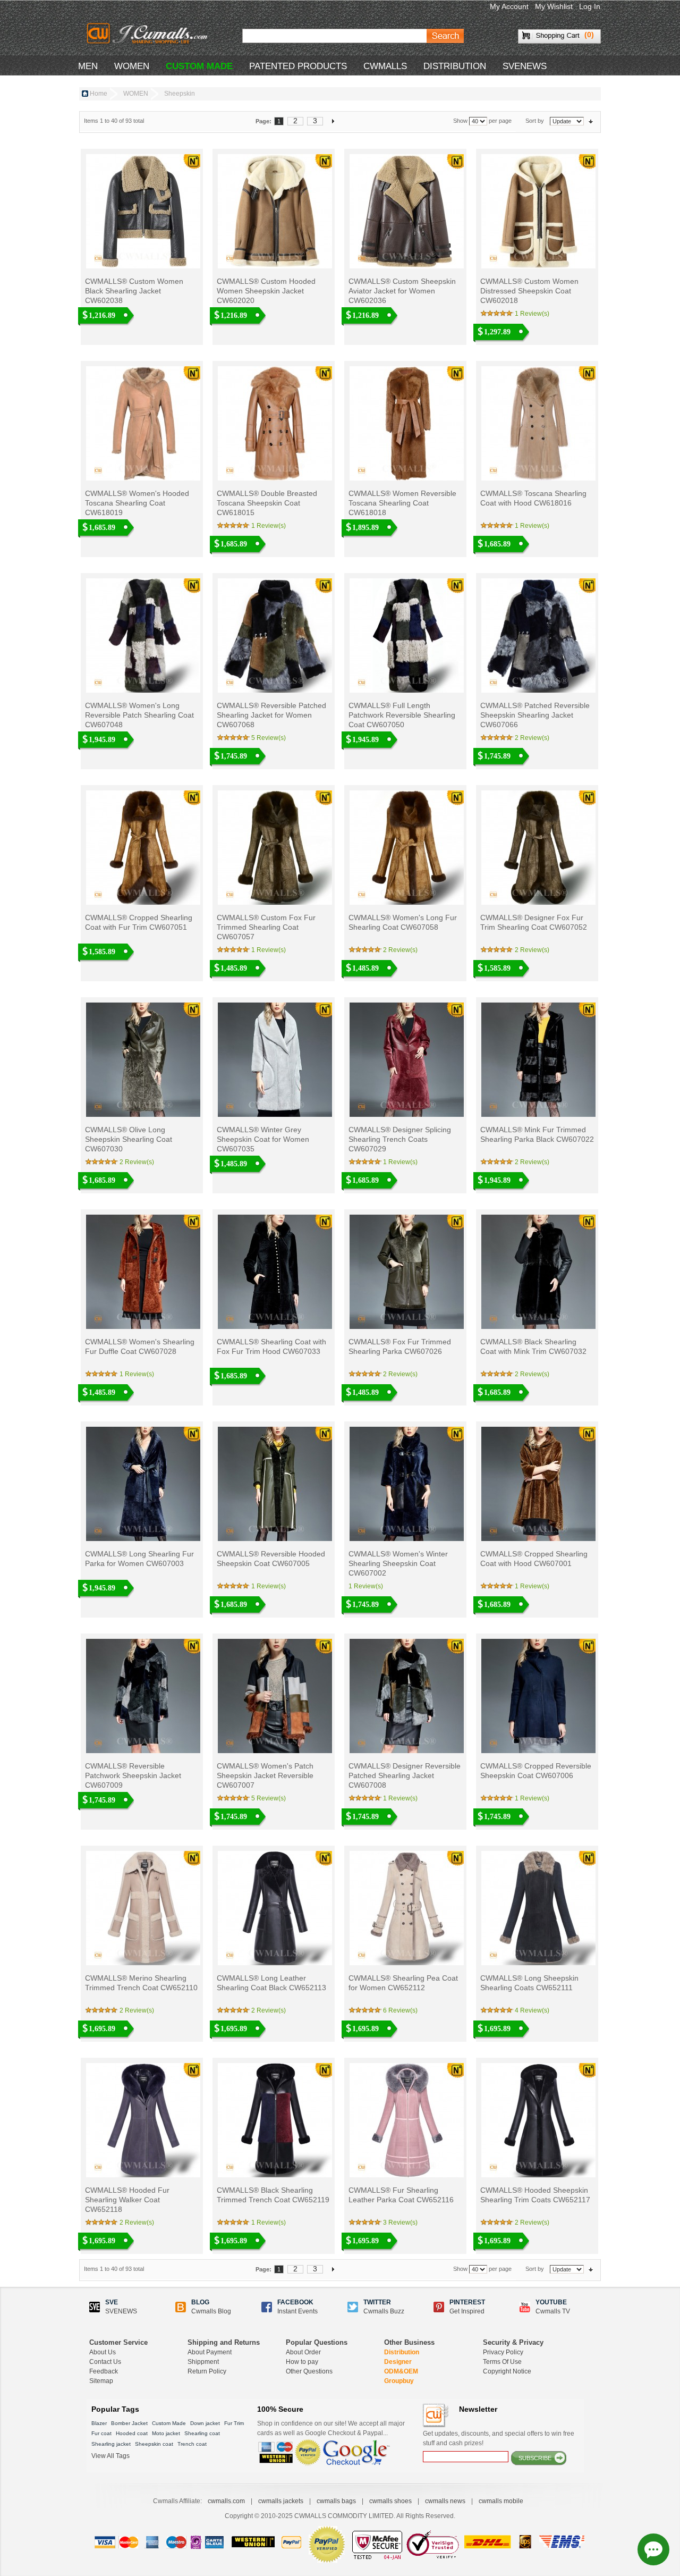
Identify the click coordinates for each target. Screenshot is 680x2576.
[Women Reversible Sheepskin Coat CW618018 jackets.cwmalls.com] (406, 423)
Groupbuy (399, 2381)
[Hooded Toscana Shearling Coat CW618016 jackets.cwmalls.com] (537, 423)
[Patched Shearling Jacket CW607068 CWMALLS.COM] (274, 635)
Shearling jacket (111, 2444)
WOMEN (132, 66)
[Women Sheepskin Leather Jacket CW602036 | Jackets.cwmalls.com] (406, 211)
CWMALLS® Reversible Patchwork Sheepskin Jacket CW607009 (133, 1775)
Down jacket (205, 2423)
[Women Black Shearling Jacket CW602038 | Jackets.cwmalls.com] (142, 211)
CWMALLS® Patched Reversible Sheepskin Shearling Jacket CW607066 (535, 715)
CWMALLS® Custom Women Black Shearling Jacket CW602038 (134, 291)
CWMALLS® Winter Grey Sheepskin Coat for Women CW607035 (263, 1139)
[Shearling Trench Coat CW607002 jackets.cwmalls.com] (406, 1484)
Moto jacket (166, 2433)
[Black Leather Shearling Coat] (274, 1908)
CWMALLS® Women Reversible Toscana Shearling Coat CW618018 (402, 503)
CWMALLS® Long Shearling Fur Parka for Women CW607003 (139, 1559)
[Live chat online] (653, 2549)
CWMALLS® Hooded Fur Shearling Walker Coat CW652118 (127, 2200)
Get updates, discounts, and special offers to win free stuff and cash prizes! (499, 2438)
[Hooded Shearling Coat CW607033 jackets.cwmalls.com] (274, 1272)
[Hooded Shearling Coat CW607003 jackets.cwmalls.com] (142, 1484)
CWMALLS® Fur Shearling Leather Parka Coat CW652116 (401, 2195)
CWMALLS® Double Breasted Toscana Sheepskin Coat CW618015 (267, 503)
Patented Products (298, 66)
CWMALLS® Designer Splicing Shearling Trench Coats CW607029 (400, 1139)
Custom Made (169, 2423)
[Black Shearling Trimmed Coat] (274, 2120)
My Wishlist (554, 6)
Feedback (104, 2371)
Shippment (203, 2362)
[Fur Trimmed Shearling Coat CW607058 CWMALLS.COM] (406, 848)
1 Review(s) (532, 314)
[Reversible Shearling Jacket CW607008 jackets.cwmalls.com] (406, 1696)
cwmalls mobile (501, 2501)
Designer (398, 2362)
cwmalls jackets (281, 2501)
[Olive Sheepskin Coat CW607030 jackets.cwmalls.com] (142, 1060)
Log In (590, 6)
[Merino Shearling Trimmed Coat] (142, 1908)
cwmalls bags (336, 2501)
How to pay (302, 2362)
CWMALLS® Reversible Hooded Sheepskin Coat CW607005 (271, 1559)
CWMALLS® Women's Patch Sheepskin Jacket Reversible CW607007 (265, 1775)
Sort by (535, 121)
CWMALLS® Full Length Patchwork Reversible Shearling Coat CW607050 (402, 715)
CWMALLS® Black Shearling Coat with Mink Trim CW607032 (533, 1346)
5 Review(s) (269, 738)
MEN (88, 66)
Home (99, 94)
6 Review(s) (400, 2010)
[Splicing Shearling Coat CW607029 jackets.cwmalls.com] (406, 1060)
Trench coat (192, 2444)
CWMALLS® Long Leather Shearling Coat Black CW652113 (271, 1983)
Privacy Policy (503, 2352)
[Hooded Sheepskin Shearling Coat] (537, 2120)
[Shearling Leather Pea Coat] (406, 1908)
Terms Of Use (502, 2362)
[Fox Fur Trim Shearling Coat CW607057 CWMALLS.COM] (274, 848)
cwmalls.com (226, 2501)
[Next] (333, 121)
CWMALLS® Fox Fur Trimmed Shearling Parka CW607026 (400, 1346)
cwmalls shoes (390, 2501)
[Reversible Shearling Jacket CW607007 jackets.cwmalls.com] (274, 1696)
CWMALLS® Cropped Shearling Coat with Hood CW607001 (534, 1559)
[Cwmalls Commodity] (147, 33)
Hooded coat (132, 2433)
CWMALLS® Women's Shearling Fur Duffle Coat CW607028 (140, 1346)
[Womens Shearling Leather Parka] (406, 2120)
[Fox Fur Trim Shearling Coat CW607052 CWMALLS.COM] (537, 848)
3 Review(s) (400, 2223)
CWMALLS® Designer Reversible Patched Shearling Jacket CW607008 (405, 1775)
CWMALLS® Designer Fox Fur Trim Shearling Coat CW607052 (534, 922)
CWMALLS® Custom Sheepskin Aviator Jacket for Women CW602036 (402, 291)
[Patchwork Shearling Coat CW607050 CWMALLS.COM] (406, 635)
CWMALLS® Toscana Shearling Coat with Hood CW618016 (533, 498)
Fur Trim (234, 2423)
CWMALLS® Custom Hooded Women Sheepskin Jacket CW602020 (266, 291)
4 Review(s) (532, 2010)
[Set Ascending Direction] (591, 121)
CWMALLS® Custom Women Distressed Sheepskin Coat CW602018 (529, 291)
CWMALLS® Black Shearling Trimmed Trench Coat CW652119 (273, 2195)
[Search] (445, 36)
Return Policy (207, 2371)
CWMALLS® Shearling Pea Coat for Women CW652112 (403, 1983)
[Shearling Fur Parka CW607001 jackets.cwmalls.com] (537, 1484)
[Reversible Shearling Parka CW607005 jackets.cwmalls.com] (274, 1484)
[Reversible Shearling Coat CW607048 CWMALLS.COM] (142, 635)
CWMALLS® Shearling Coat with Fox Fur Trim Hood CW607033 (271, 1346)
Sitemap (101, 2381)
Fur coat (101, 2433)
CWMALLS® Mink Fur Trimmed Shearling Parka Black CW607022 (537, 1134)
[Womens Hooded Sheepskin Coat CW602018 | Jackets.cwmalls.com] (537, 211)
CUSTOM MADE (199, 66)
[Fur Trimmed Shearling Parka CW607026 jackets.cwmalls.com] (406, 1272)
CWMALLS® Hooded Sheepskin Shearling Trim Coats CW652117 (535, 2195)
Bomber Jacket (129, 2423)
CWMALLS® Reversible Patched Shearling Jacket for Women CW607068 (271, 715)
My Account (509, 6)
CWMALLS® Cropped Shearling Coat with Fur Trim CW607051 (139, 922)
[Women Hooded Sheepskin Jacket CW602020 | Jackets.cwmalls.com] (274, 211)
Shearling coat (202, 2433)
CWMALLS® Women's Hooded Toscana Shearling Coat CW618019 (137, 503)
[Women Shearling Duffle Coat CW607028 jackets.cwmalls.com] (142, 1272)
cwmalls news (445, 2501)
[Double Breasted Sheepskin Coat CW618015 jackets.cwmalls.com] (274, 423)
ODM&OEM (401, 2371)
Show (460, 121)
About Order (303, 2352)
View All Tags (110, 2456)
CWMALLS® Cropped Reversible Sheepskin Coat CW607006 (536, 1771)
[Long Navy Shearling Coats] (537, 1908)
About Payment (210, 2352)
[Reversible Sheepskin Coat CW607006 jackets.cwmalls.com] (537, 1696)
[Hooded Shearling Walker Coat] (142, 2120)
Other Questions (309, 2371)
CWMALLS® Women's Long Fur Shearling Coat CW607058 (403, 922)
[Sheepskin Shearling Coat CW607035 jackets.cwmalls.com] (274, 1060)
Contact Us (105, 2362)
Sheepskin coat (154, 2444)
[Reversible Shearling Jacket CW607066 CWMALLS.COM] (537, 635)
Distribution (402, 2352)
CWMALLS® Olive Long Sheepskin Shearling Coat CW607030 (129, 1139)
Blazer (99, 2423)
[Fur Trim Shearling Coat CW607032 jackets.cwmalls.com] (537, 1272)
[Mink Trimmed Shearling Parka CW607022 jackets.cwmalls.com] (537, 1060)
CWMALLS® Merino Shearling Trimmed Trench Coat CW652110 (141, 1983)
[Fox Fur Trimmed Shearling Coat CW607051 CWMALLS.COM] (142, 848)
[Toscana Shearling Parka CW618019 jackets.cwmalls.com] (142, 423)
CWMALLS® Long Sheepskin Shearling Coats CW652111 (529, 1983)
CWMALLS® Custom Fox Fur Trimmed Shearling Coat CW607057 (266, 927)
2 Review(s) (532, 738)
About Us (103, 2352)
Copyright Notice (507, 2371)
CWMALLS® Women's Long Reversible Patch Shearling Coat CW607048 (139, 715)
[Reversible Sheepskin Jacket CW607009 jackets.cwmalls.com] (142, 1696)
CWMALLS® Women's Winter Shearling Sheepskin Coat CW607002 (398, 1563)
